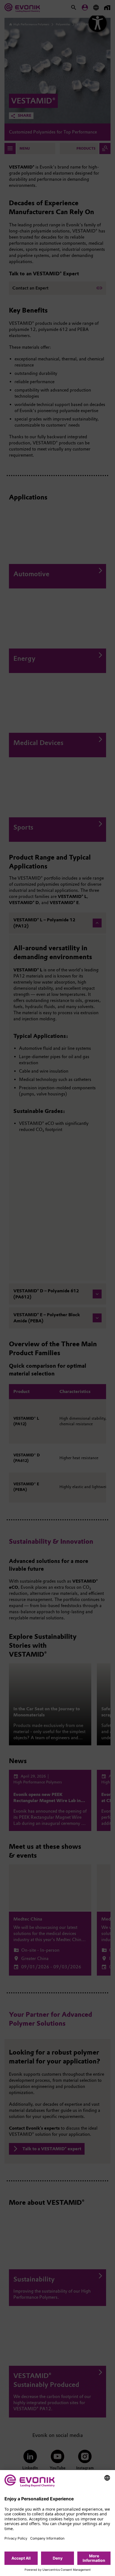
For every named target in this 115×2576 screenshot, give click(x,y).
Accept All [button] (21, 2558)
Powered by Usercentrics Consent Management (58, 2570)
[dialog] (57, 2523)
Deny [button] (58, 2558)
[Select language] (107, 2478)
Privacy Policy (16, 2538)
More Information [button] (94, 2558)
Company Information (47, 2538)
